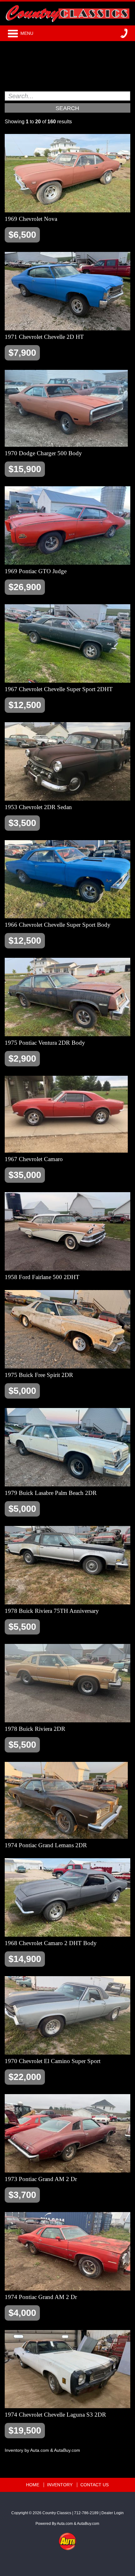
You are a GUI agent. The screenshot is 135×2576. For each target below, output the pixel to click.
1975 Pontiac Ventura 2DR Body (45, 1043)
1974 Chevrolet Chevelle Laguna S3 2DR (55, 2415)
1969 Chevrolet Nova (31, 219)
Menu (27, 33)
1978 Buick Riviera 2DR (35, 1729)
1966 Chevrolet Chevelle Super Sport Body (58, 925)
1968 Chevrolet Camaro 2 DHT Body (51, 1943)
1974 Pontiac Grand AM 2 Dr (41, 2297)
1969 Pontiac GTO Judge (36, 571)
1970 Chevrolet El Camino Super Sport (53, 2061)
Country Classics (57, 2513)
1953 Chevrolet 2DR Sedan (38, 807)
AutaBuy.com (67, 2450)
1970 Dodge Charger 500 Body (43, 453)
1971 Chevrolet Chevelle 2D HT (44, 337)
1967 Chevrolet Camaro (34, 1159)
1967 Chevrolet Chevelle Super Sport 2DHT (59, 689)
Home (33, 2485)
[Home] (67, 12)
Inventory (60, 2485)
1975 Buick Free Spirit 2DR (39, 1375)
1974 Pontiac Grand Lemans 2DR (46, 1845)
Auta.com (40, 2450)
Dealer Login (113, 2513)
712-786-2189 (86, 2513)
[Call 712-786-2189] (124, 33)
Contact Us (94, 2485)
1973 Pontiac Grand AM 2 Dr (41, 2179)
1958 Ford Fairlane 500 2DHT (42, 1277)
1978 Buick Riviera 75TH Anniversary (52, 1611)
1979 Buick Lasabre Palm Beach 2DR (51, 1493)
